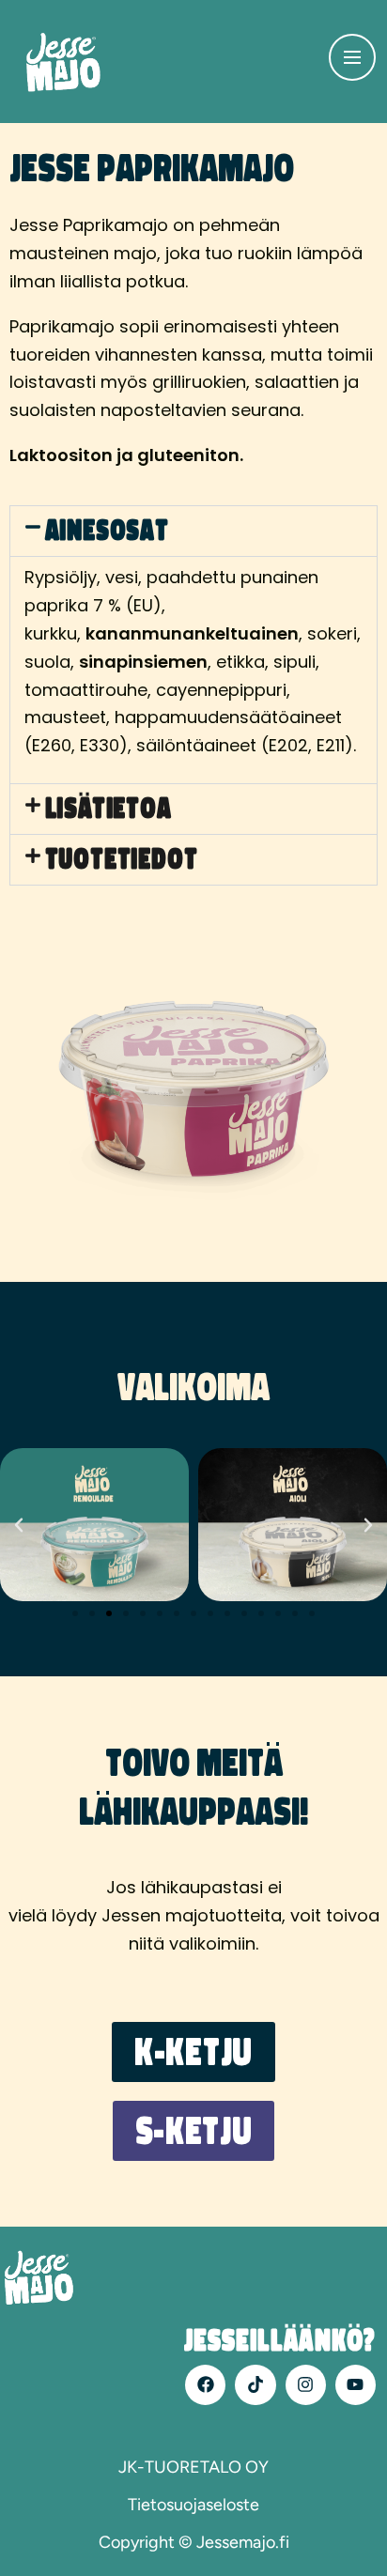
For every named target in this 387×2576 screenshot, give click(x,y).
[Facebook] (205, 2385)
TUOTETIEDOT (122, 859)
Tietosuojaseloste (193, 2505)
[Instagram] (306, 2385)
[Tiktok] (255, 2385)
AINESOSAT (107, 531)
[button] (193, 531)
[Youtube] (356, 2385)
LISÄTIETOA (108, 809)
